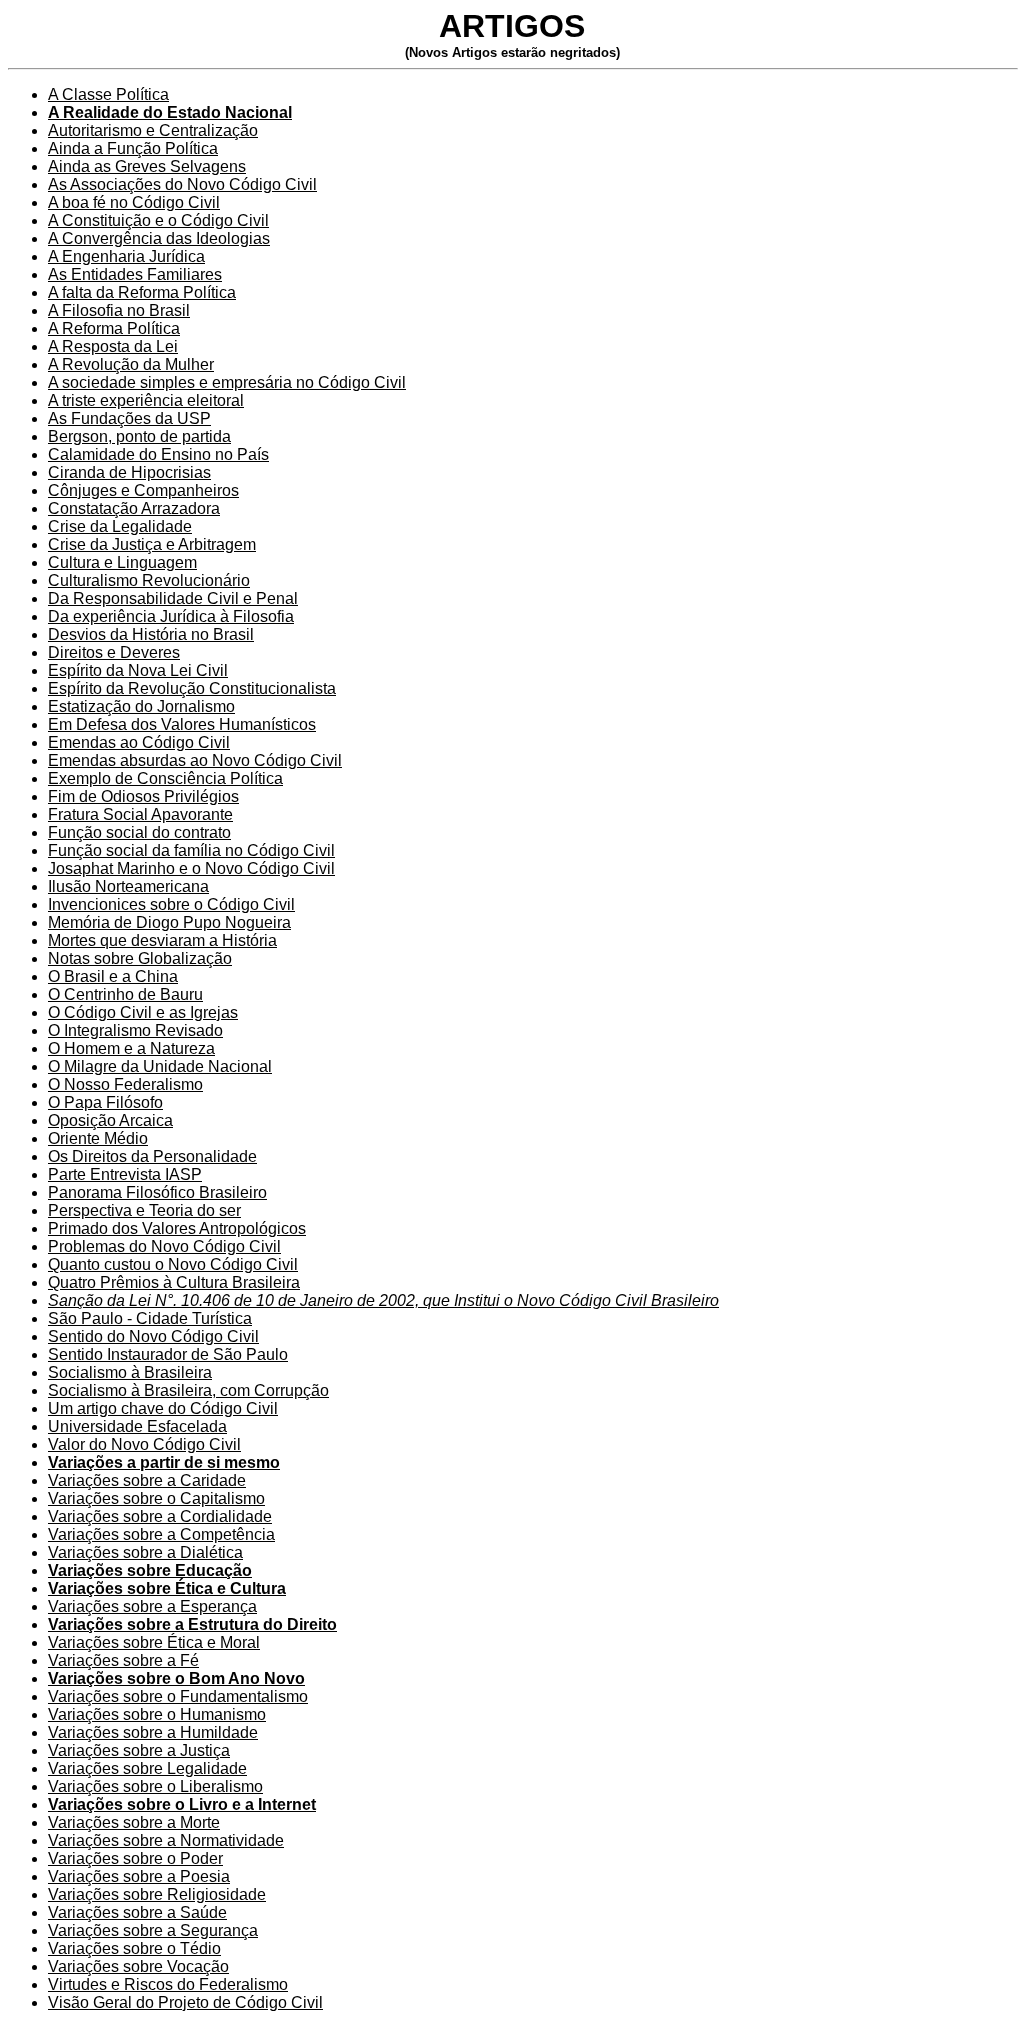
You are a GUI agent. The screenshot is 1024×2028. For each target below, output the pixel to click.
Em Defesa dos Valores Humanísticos (182, 724)
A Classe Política (108, 94)
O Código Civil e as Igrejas (143, 1012)
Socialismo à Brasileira (130, 1372)
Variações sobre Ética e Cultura (167, 1588)
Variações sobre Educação (150, 1570)
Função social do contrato (139, 832)
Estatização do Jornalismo (141, 706)
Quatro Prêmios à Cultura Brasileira (174, 1282)
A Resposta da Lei (113, 346)
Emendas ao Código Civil (139, 742)
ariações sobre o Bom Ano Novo (181, 1678)
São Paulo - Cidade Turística (150, 1318)
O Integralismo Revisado (135, 1030)
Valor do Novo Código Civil (144, 1444)
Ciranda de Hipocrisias (129, 472)
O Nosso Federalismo (125, 1084)
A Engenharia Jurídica (126, 256)
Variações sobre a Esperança (152, 1606)
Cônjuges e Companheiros (143, 490)
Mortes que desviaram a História (162, 940)
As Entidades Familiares (135, 274)
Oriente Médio (98, 1138)
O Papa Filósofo (105, 1102)
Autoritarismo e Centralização (153, 130)
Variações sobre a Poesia (139, 1876)
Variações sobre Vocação (138, 1966)
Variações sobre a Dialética (145, 1552)
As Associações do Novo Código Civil (182, 184)
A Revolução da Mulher (131, 364)
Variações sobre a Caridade (147, 1480)
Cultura (74, 580)
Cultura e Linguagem (122, 562)
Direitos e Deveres (114, 652)
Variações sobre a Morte (134, 1822)
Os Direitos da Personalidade (152, 1156)
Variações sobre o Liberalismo (155, 1786)
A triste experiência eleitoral (146, 400)
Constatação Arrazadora (134, 508)
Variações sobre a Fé (123, 1660)
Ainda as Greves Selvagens (147, 166)
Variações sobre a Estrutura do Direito (192, 1624)
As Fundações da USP (129, 418)
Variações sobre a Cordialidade (160, 1516)
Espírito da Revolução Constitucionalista (192, 688)
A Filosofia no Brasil (119, 310)
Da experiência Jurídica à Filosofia (171, 616)
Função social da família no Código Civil (191, 850)
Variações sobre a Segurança (153, 1930)
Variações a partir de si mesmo (164, 1462)
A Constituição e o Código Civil (158, 220)
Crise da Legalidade (120, 526)
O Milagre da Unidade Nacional (160, 1066)
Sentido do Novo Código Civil (153, 1336)
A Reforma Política (114, 328)
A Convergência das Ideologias (159, 238)
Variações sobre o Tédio (134, 1948)
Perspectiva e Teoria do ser (144, 1210)
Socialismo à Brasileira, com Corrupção (188, 1390)
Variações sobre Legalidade (147, 1768)
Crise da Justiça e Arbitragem (152, 544)
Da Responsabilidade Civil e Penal (173, 598)
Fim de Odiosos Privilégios (143, 796)
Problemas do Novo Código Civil (164, 1246)
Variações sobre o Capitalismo (156, 1498)
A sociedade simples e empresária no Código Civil (227, 382)
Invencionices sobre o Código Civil (171, 904)
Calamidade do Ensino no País (158, 454)
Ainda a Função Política (133, 148)
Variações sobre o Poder (135, 1858)
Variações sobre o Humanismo (157, 1714)
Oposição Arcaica (110, 1120)
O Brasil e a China (113, 976)
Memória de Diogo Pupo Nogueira (169, 922)
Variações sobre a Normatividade (166, 1840)
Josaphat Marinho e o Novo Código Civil (191, 868)
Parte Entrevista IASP (125, 1174)
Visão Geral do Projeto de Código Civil (185, 2002)
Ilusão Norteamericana (128, 886)
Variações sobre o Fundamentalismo (178, 1696)
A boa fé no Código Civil (134, 202)
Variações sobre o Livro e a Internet (182, 1804)
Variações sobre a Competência (161, 1534)
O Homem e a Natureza (131, 1048)
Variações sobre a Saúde (137, 1912)
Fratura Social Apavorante (140, 814)
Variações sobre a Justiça (139, 1750)
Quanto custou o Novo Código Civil (173, 1264)
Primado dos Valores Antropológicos (177, 1228)
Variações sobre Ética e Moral (154, 1642)
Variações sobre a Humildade (153, 1732)
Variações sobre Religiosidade (157, 1894)
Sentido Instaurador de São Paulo (168, 1354)
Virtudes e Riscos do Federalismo (168, 1984)
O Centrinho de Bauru (125, 994)
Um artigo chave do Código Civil (163, 1408)
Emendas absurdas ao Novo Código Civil (195, 760)
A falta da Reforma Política (142, 292)
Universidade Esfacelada (137, 1426)
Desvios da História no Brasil (151, 634)
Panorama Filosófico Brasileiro (157, 1192)
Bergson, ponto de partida (139, 436)
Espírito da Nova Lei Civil (138, 670)
